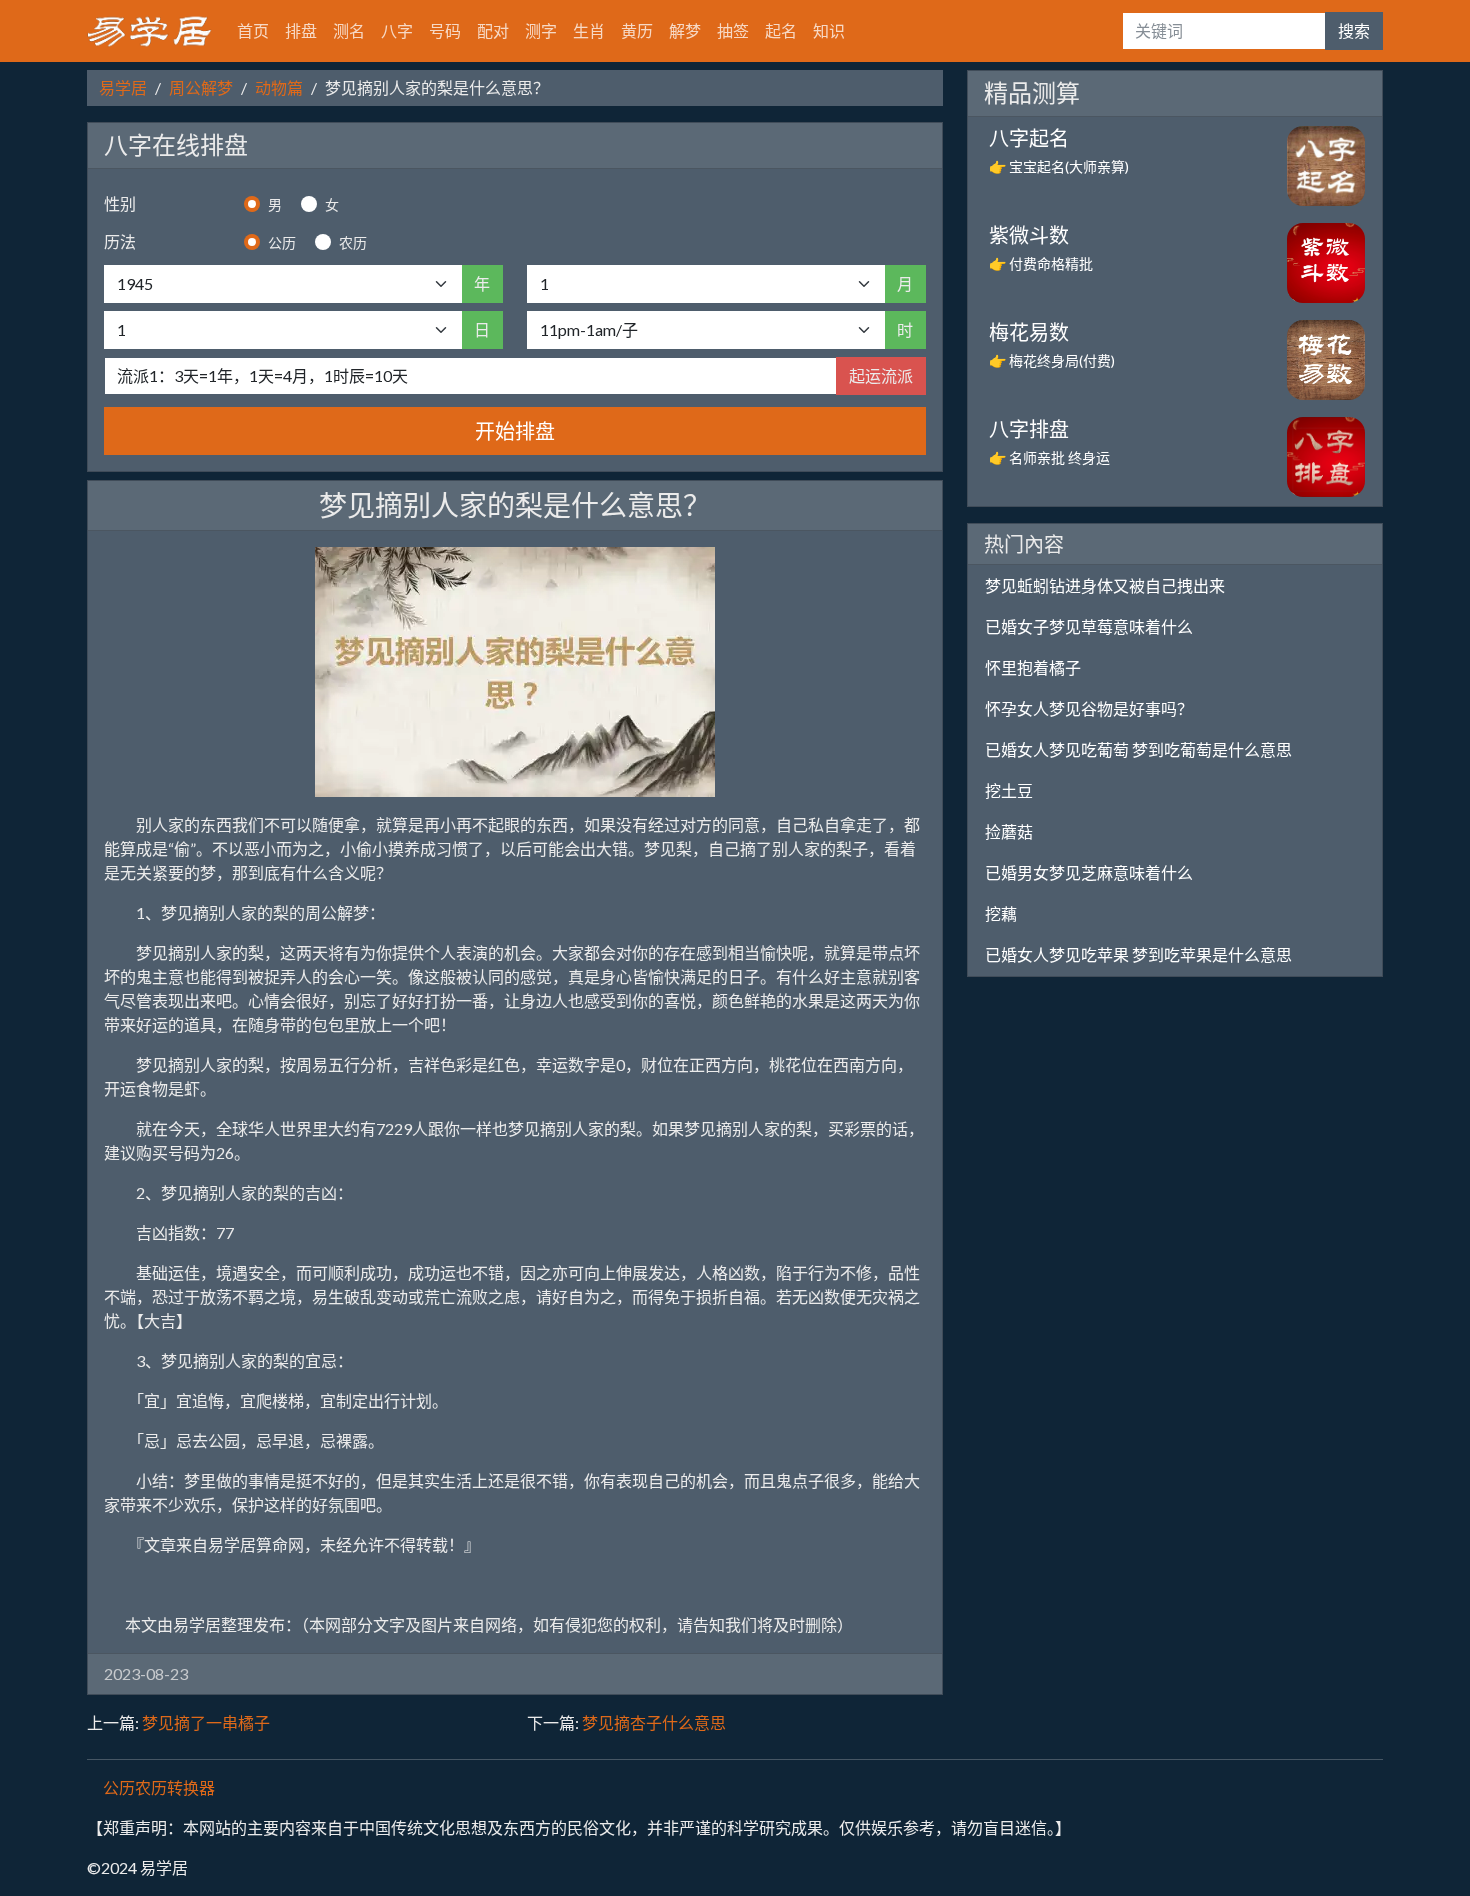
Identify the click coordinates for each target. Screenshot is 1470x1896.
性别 (120, 203)
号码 (445, 30)
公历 (282, 242)
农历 (353, 242)
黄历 (637, 30)
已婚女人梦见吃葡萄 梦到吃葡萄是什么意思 (1138, 749)
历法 (120, 241)
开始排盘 (515, 431)
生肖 (589, 30)
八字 (397, 30)
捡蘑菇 (1009, 831)
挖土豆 (1009, 790)
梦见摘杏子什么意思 (654, 1722)
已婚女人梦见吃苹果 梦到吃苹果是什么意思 (1138, 954)
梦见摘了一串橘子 (206, 1722)
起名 (781, 30)
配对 (493, 30)
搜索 (1354, 30)
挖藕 (1001, 913)
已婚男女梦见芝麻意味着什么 (1089, 872)
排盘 (301, 30)
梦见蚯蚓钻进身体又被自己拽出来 (1105, 585)
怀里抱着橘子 (1033, 667)
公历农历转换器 (159, 1787)
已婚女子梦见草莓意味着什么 (1089, 626)
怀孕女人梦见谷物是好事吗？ (1089, 708)
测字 (541, 30)
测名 (349, 30)
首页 (253, 30)
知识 (829, 30)
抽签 (733, 30)
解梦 (685, 30)
